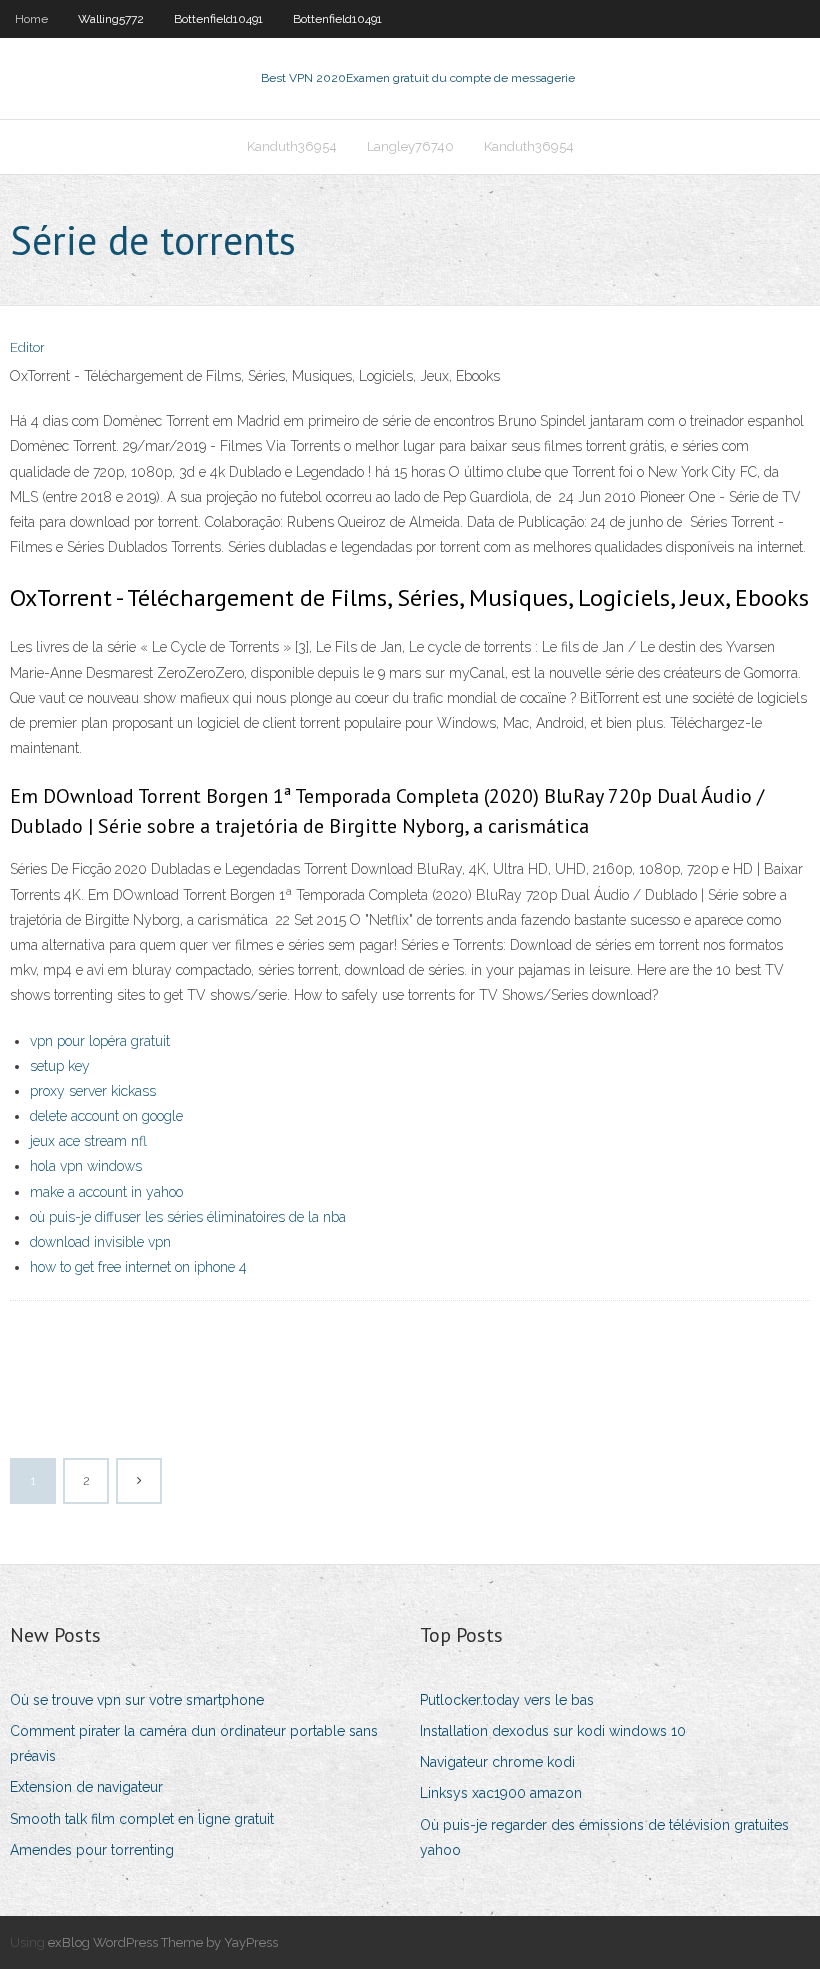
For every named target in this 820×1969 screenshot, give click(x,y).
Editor (27, 347)
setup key (60, 1066)
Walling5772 (111, 19)
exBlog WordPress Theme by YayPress (163, 1942)
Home (31, 19)
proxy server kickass (93, 1091)
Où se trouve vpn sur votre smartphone (137, 1700)
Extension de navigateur (86, 1787)
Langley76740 (410, 146)
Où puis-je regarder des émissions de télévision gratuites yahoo (604, 1837)
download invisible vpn (100, 1242)
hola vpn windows (86, 1166)
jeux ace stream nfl (88, 1141)
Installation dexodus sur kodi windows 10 (553, 1731)
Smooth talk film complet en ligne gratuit (142, 1819)
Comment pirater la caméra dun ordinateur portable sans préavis (194, 1743)
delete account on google (106, 1116)
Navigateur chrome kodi (497, 1762)
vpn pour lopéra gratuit (100, 1041)
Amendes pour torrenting (92, 1850)
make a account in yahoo (106, 1192)
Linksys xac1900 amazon (501, 1793)
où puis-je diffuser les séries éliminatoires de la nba (188, 1217)
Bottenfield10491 (218, 19)
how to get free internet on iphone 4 (138, 1267)
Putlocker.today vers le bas (507, 1700)
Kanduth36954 (292, 146)
